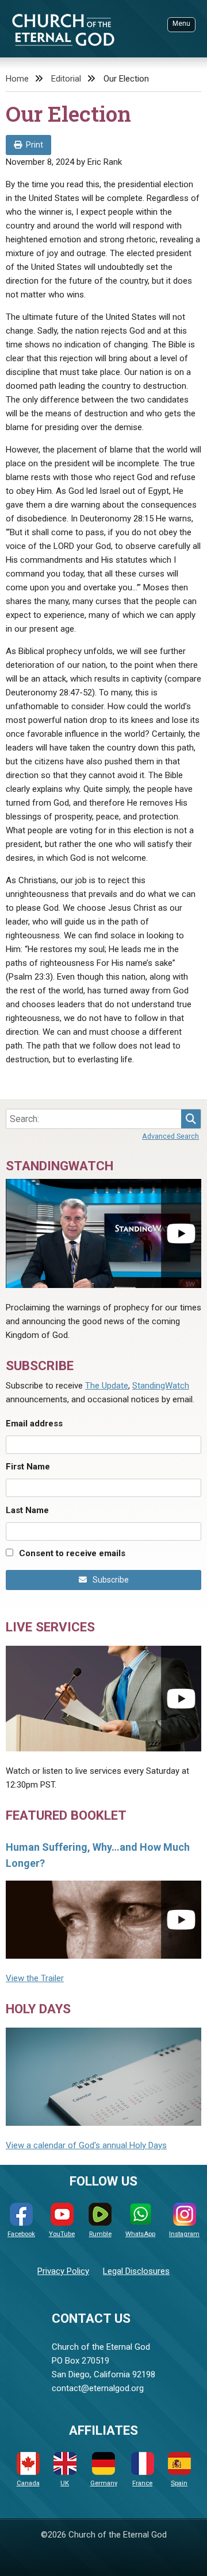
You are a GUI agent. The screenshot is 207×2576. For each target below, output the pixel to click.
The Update (107, 1386)
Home (17, 79)
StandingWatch (161, 1386)
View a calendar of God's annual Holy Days (86, 2145)
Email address (34, 1424)
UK (65, 2483)
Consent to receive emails (72, 1553)
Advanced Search (170, 1136)
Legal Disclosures (136, 2271)
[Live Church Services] (103, 1699)
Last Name (27, 1510)
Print (34, 145)
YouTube (62, 2234)
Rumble (100, 2234)
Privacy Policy (63, 2271)
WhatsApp (140, 2234)
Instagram (184, 2234)
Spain (179, 2483)
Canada (28, 2483)
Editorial (66, 79)
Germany (104, 2483)
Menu (181, 24)
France (142, 2483)
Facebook (21, 2234)
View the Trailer (35, 1978)
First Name (28, 1467)
